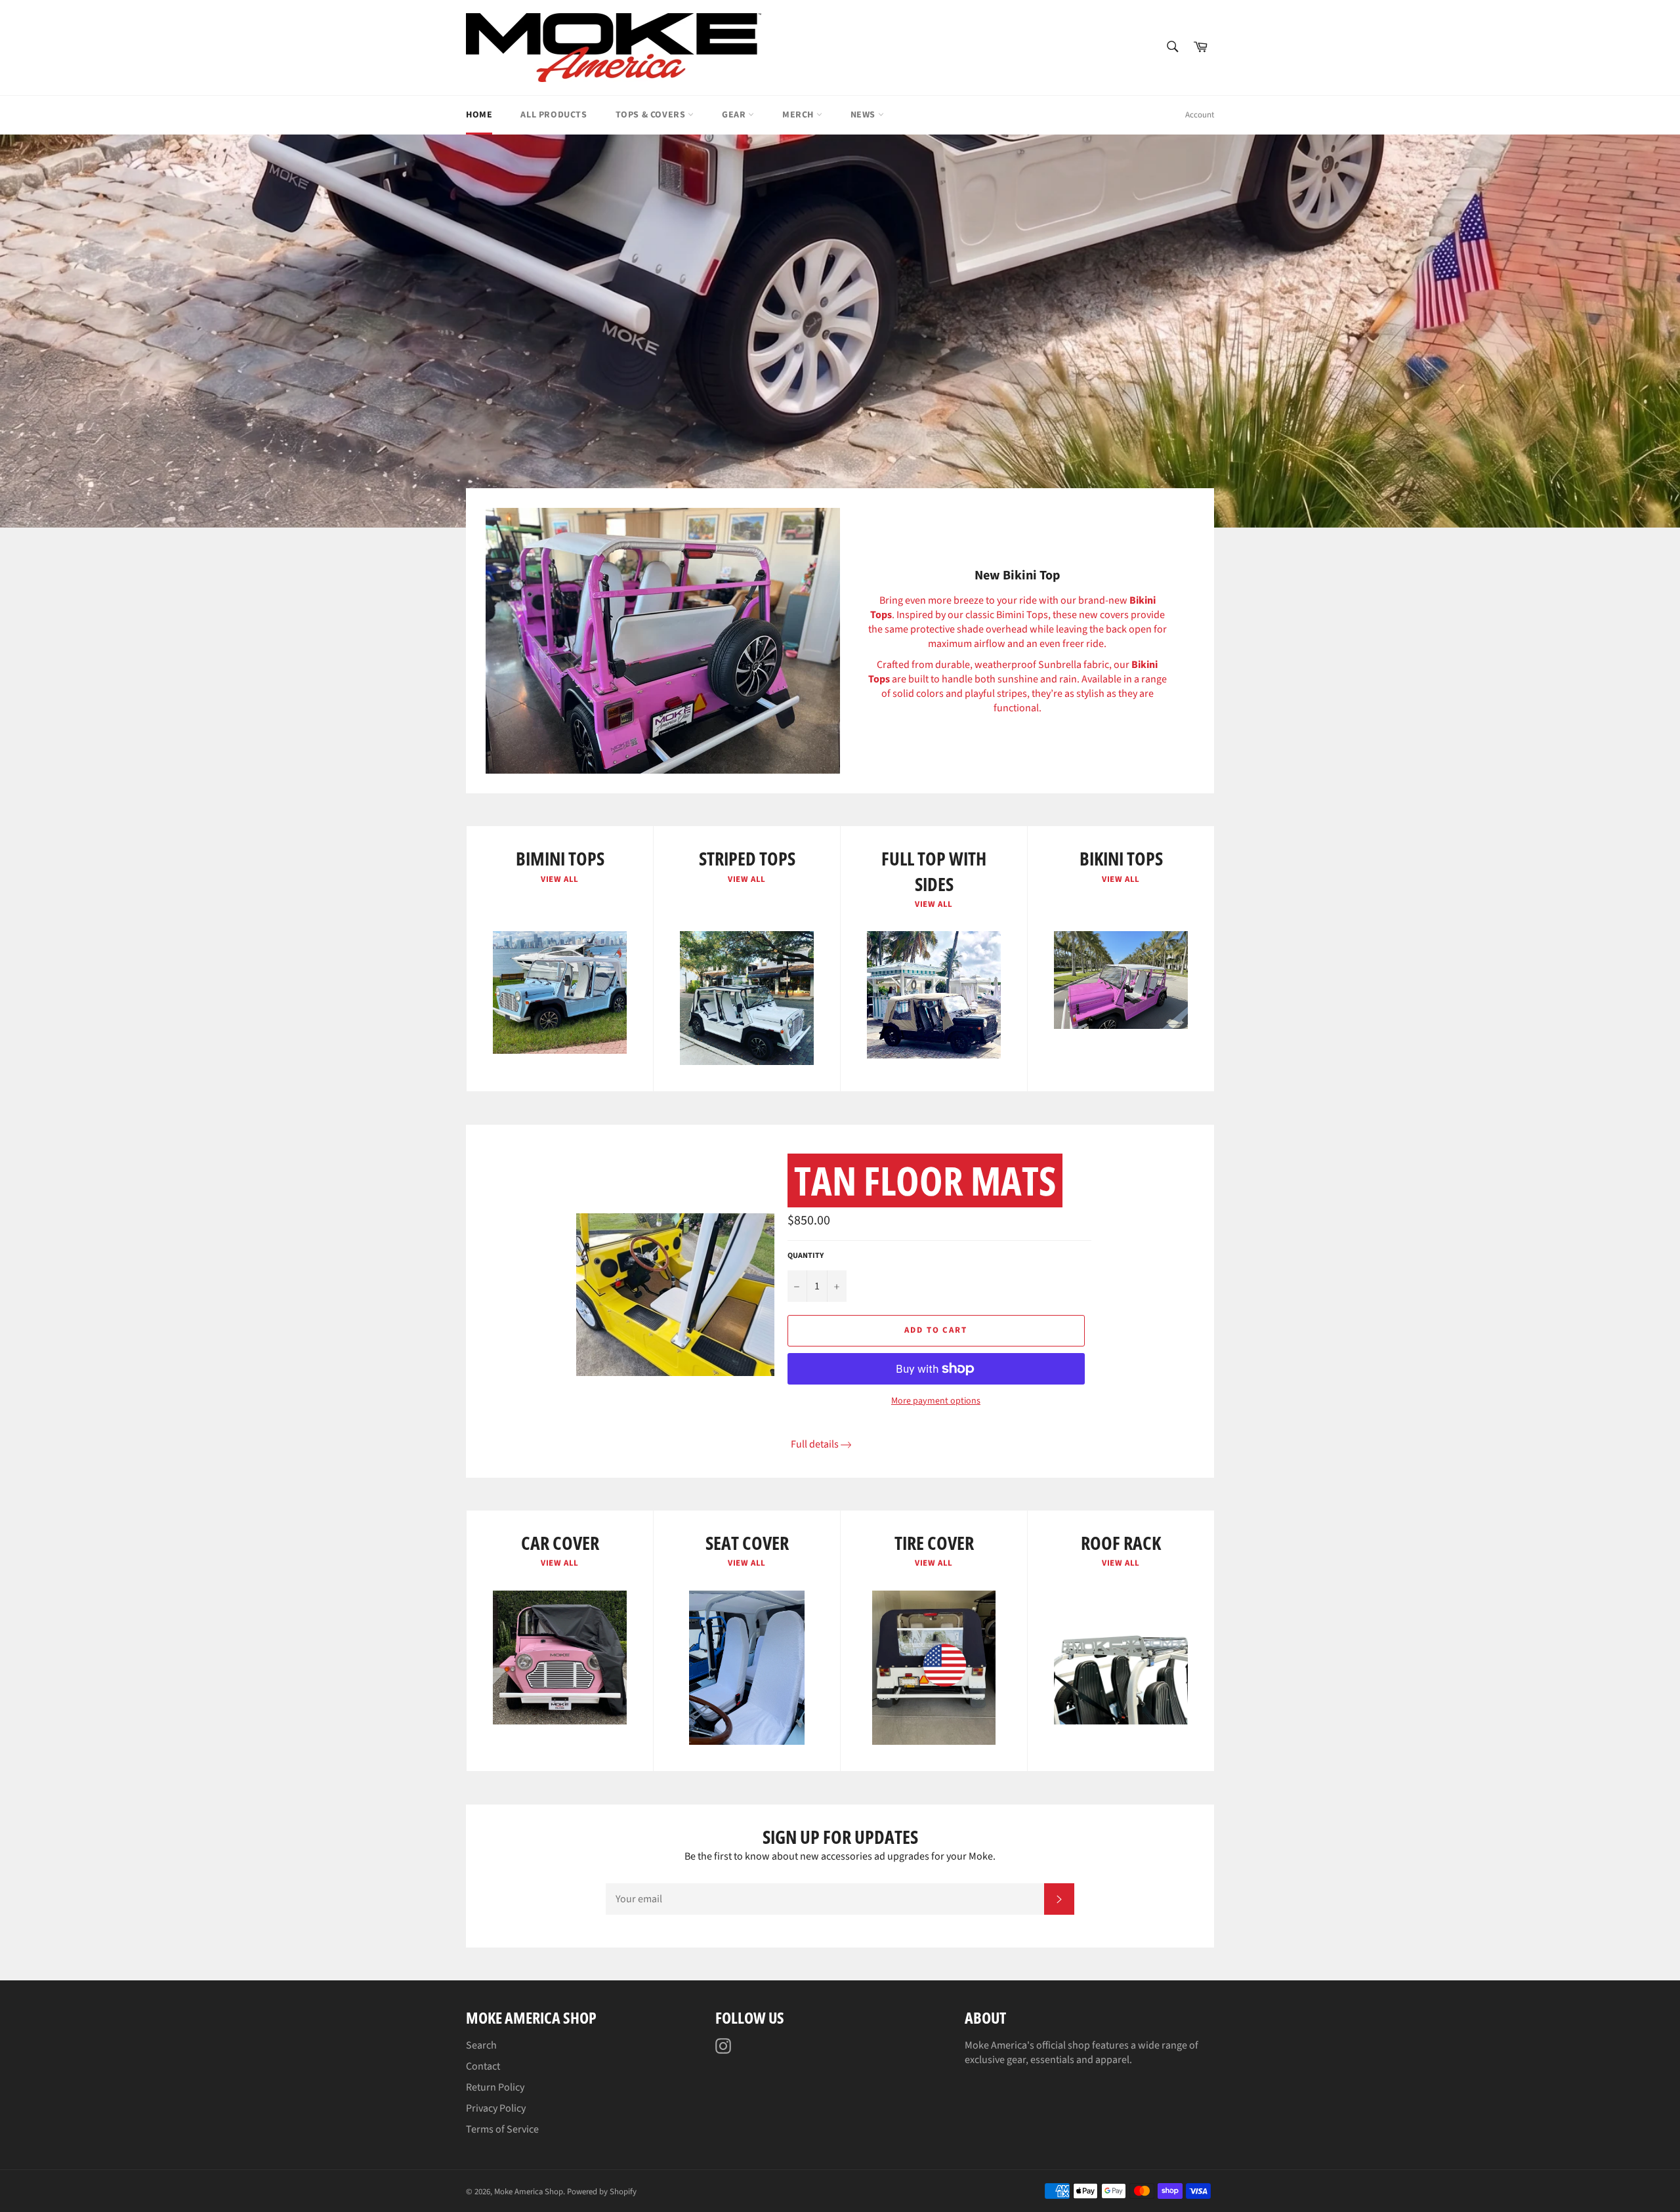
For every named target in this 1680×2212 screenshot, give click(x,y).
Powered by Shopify (602, 2192)
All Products (554, 115)
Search (481, 2045)
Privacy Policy (496, 2108)
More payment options (936, 1401)
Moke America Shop (529, 2192)
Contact (483, 2066)
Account (1200, 115)
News (864, 115)
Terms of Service (502, 2129)
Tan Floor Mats (925, 1180)
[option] (840, 331)
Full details (815, 1444)
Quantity (806, 1256)
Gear (735, 115)
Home (479, 115)
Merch (799, 115)
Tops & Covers (652, 115)
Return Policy (495, 2087)
